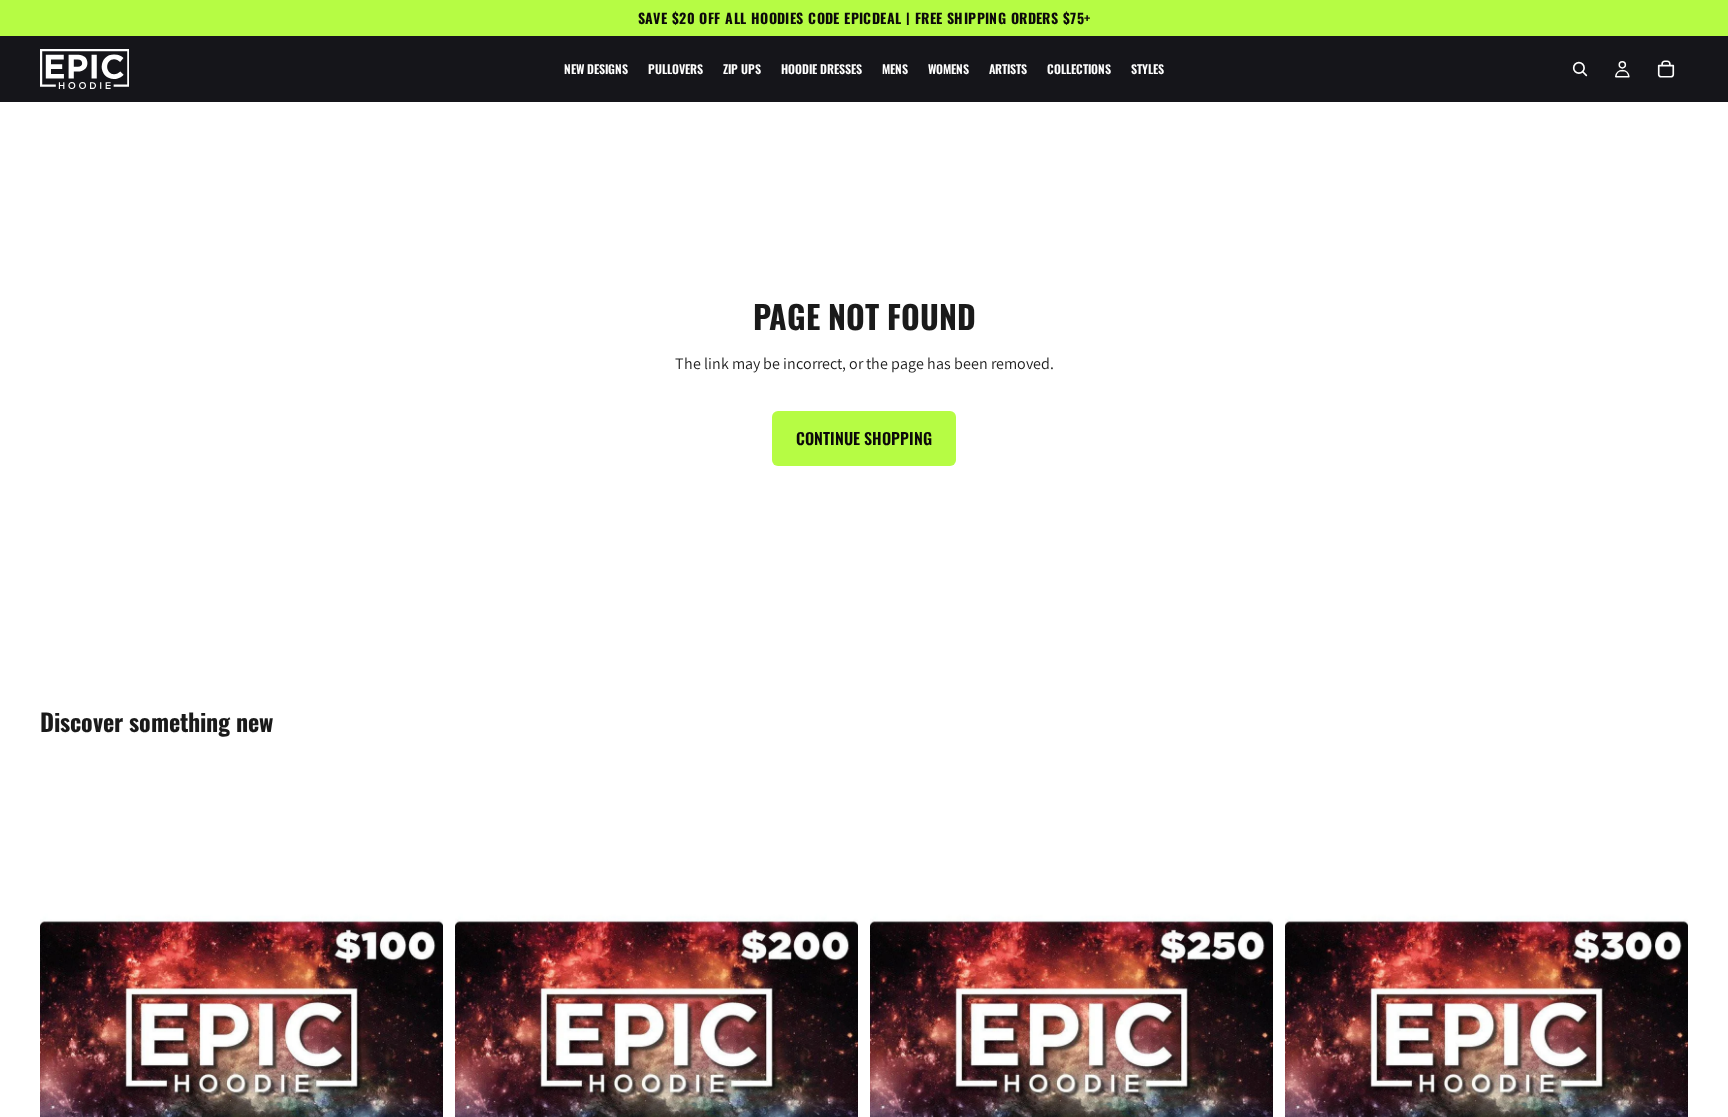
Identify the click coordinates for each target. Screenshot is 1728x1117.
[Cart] (1666, 69)
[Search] (1580, 69)
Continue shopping (864, 438)
